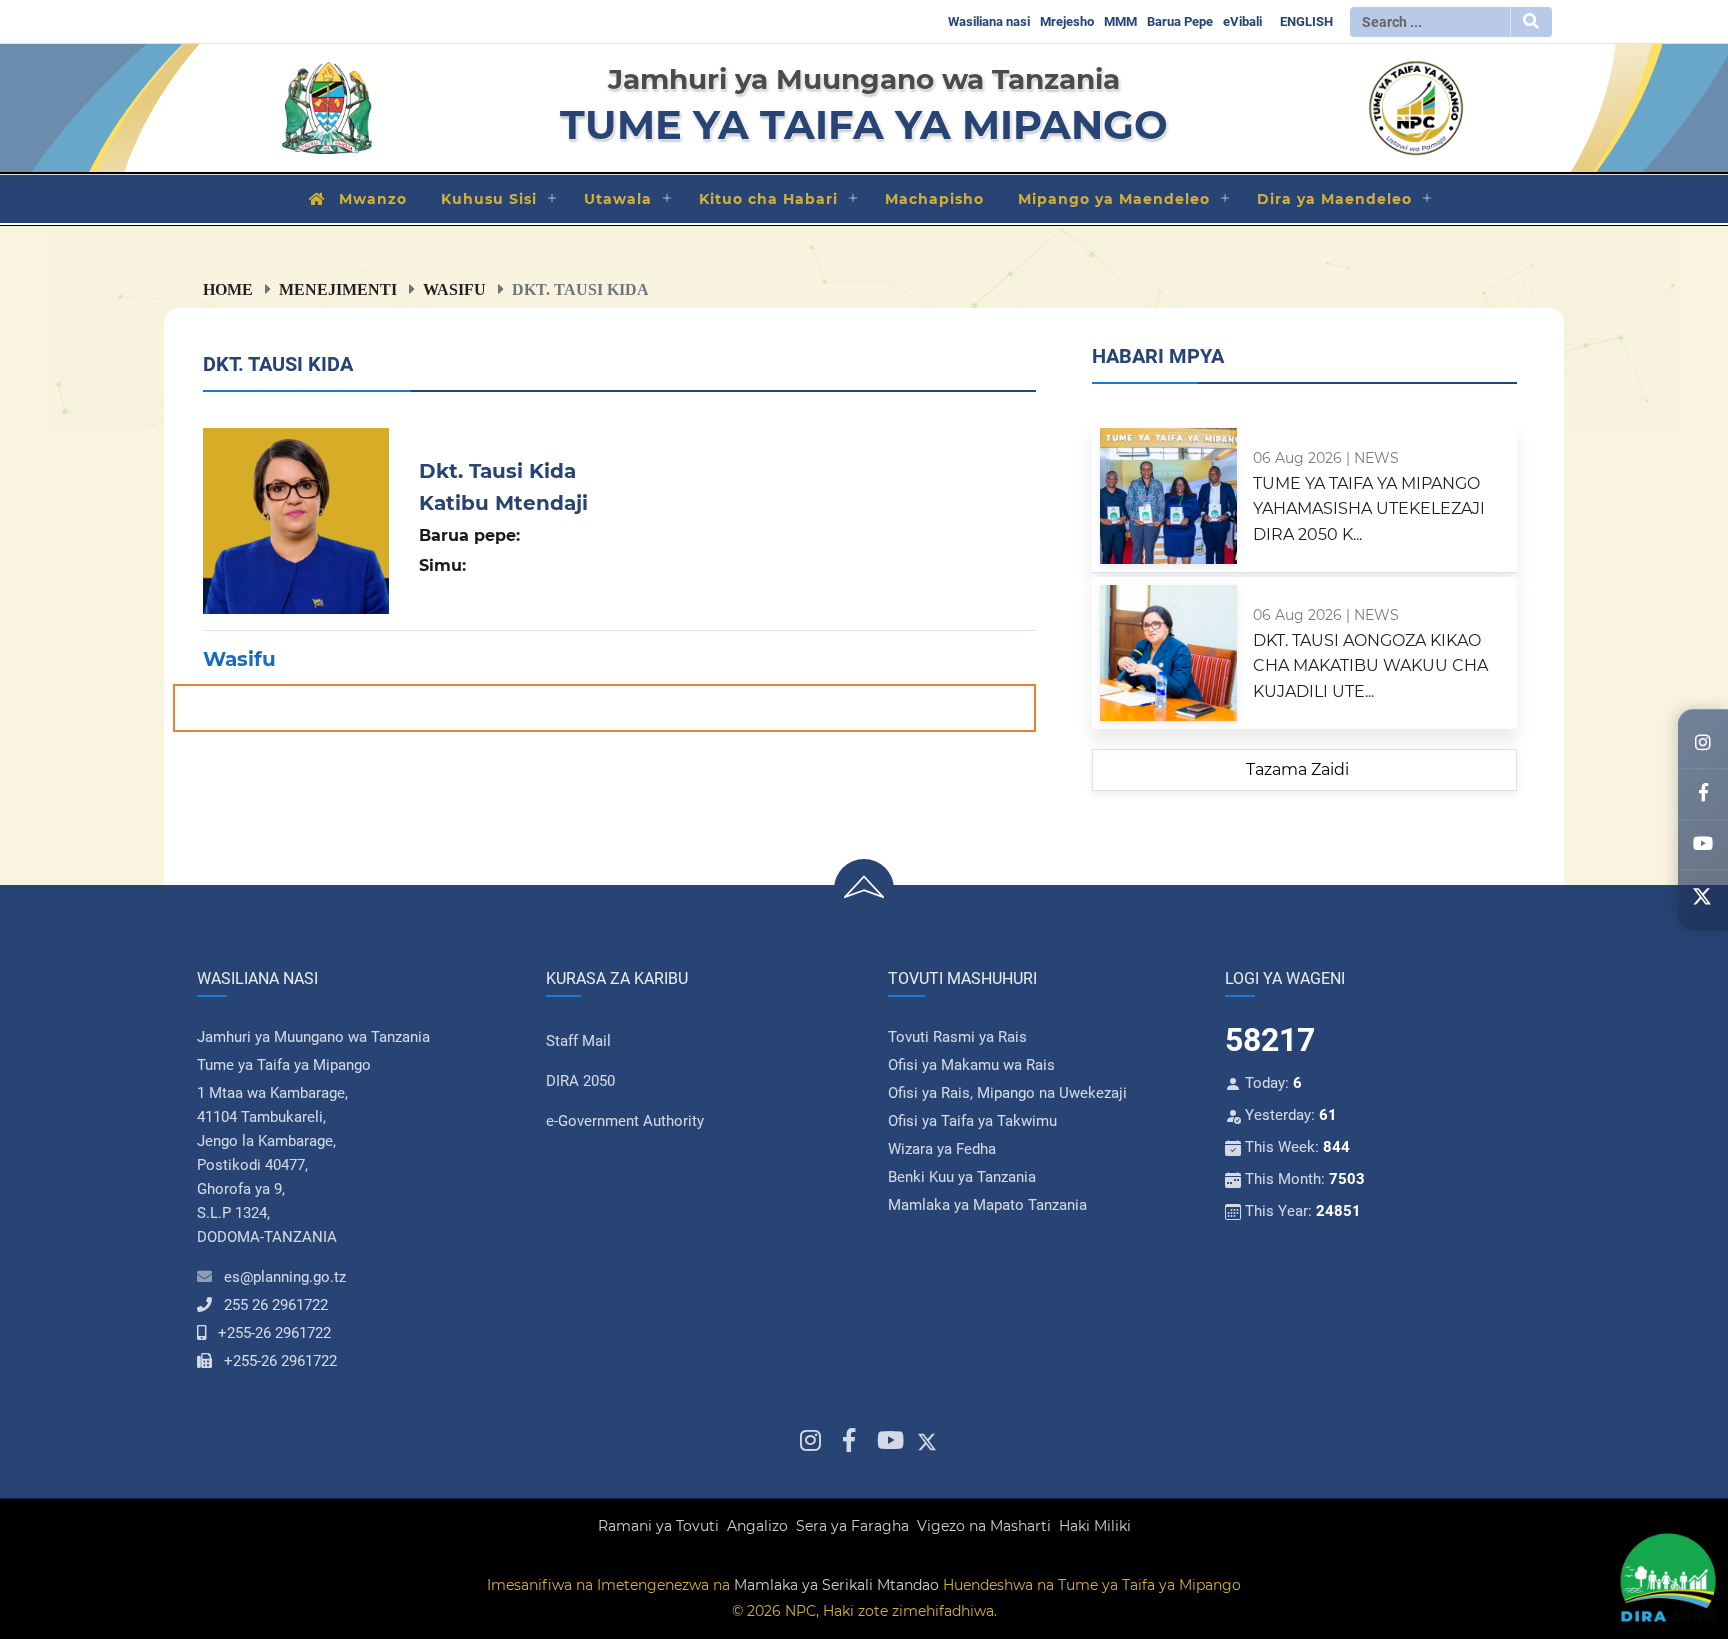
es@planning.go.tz (285, 1277)
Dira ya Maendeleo (1334, 199)
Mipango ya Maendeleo (1114, 199)
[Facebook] (1703, 794)
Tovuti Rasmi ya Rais (957, 1037)
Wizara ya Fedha (942, 1149)
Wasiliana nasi (989, 21)
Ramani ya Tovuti (658, 1526)
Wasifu (454, 289)
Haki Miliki (1095, 1526)
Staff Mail (578, 1041)
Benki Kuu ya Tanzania (962, 1177)
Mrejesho (1067, 21)
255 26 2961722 (276, 1305)
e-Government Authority (625, 1121)
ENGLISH (1306, 21)
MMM (1120, 21)
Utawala (618, 199)
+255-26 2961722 (274, 1333)
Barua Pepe (1180, 21)
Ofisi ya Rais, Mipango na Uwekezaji (1007, 1093)
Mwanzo (373, 199)
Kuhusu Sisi (489, 199)
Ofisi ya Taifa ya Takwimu (972, 1121)
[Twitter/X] (1703, 896)
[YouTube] (1703, 845)
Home (228, 289)
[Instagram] (1703, 744)
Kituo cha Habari (768, 199)
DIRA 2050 (580, 1081)
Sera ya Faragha (852, 1526)
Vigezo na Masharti (984, 1526)
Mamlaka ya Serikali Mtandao (836, 1585)
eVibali (1242, 21)
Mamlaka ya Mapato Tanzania (987, 1205)
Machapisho (934, 199)
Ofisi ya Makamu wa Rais (971, 1065)
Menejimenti (338, 289)
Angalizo (757, 1526)
